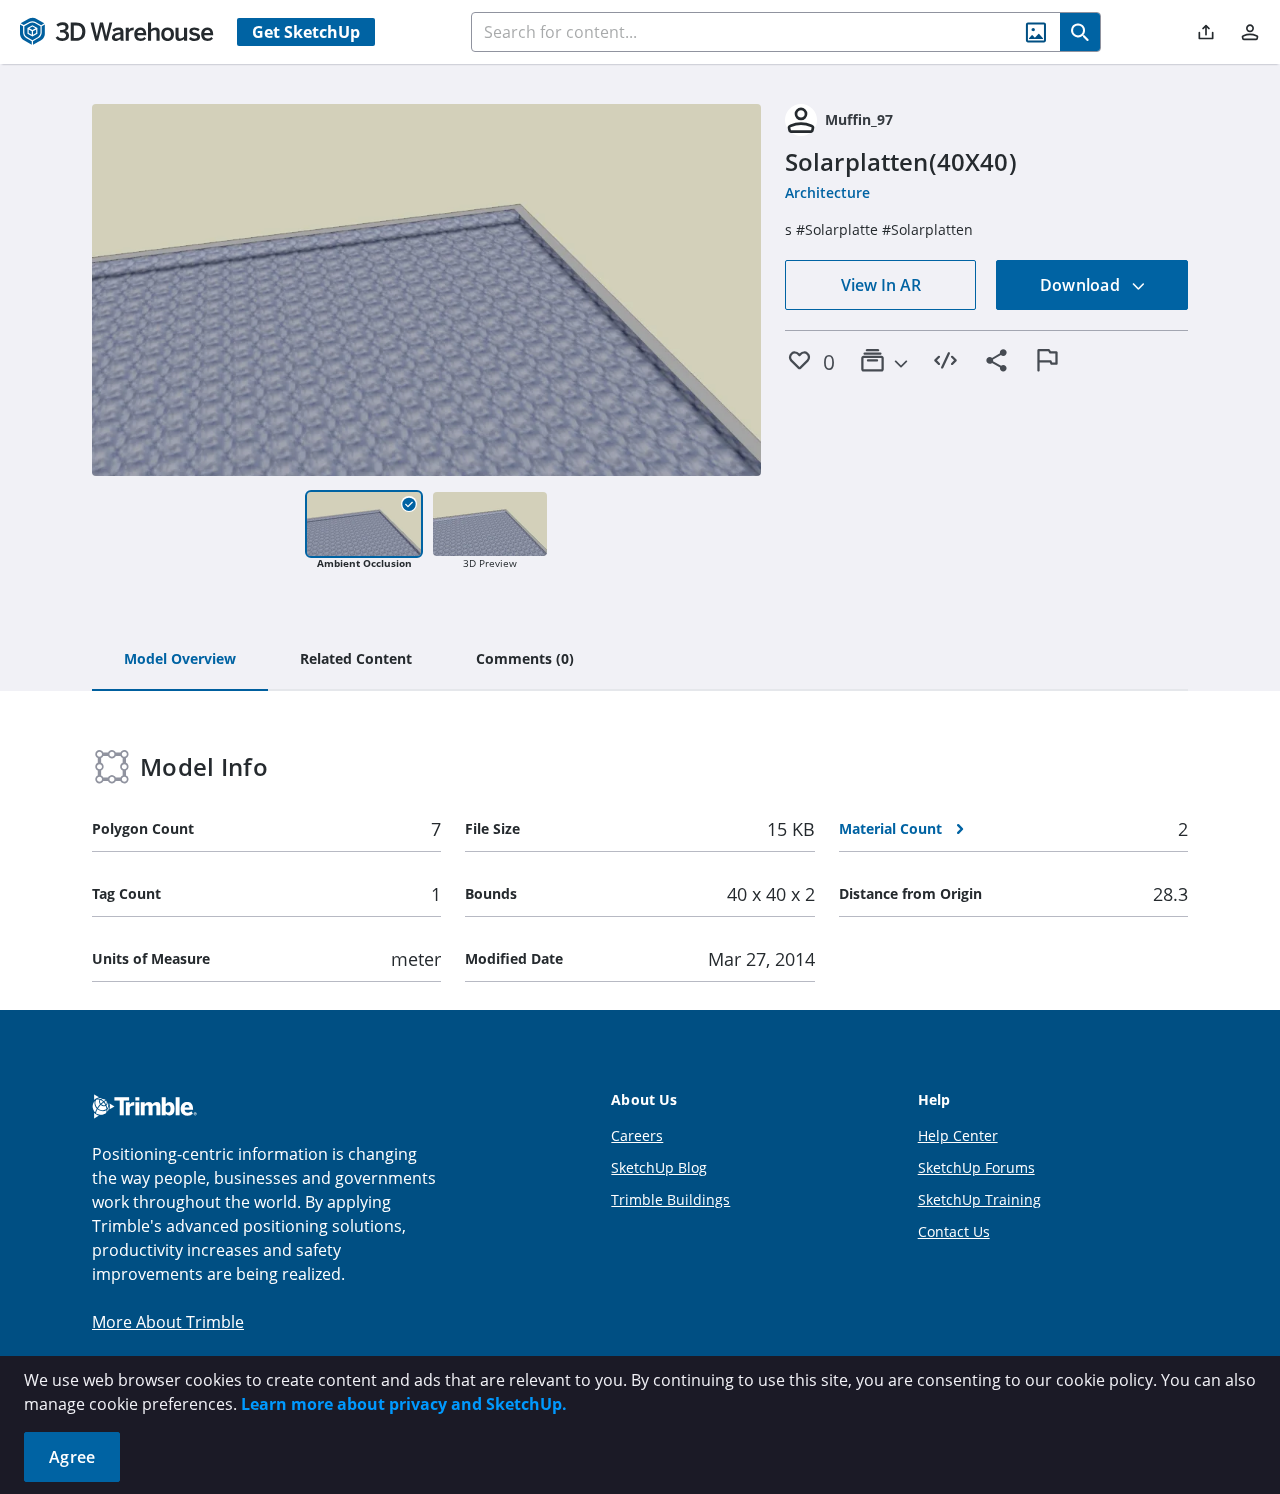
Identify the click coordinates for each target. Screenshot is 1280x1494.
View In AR (881, 285)
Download (1082, 285)
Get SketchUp (306, 32)
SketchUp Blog (659, 1167)
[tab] (180, 660)
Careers (637, 1135)
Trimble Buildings (670, 1199)
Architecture (827, 192)
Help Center (958, 1135)
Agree (72, 1457)
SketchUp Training (979, 1199)
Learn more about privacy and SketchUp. (404, 1404)
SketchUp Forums (976, 1167)
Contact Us (954, 1231)
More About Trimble (168, 1322)
